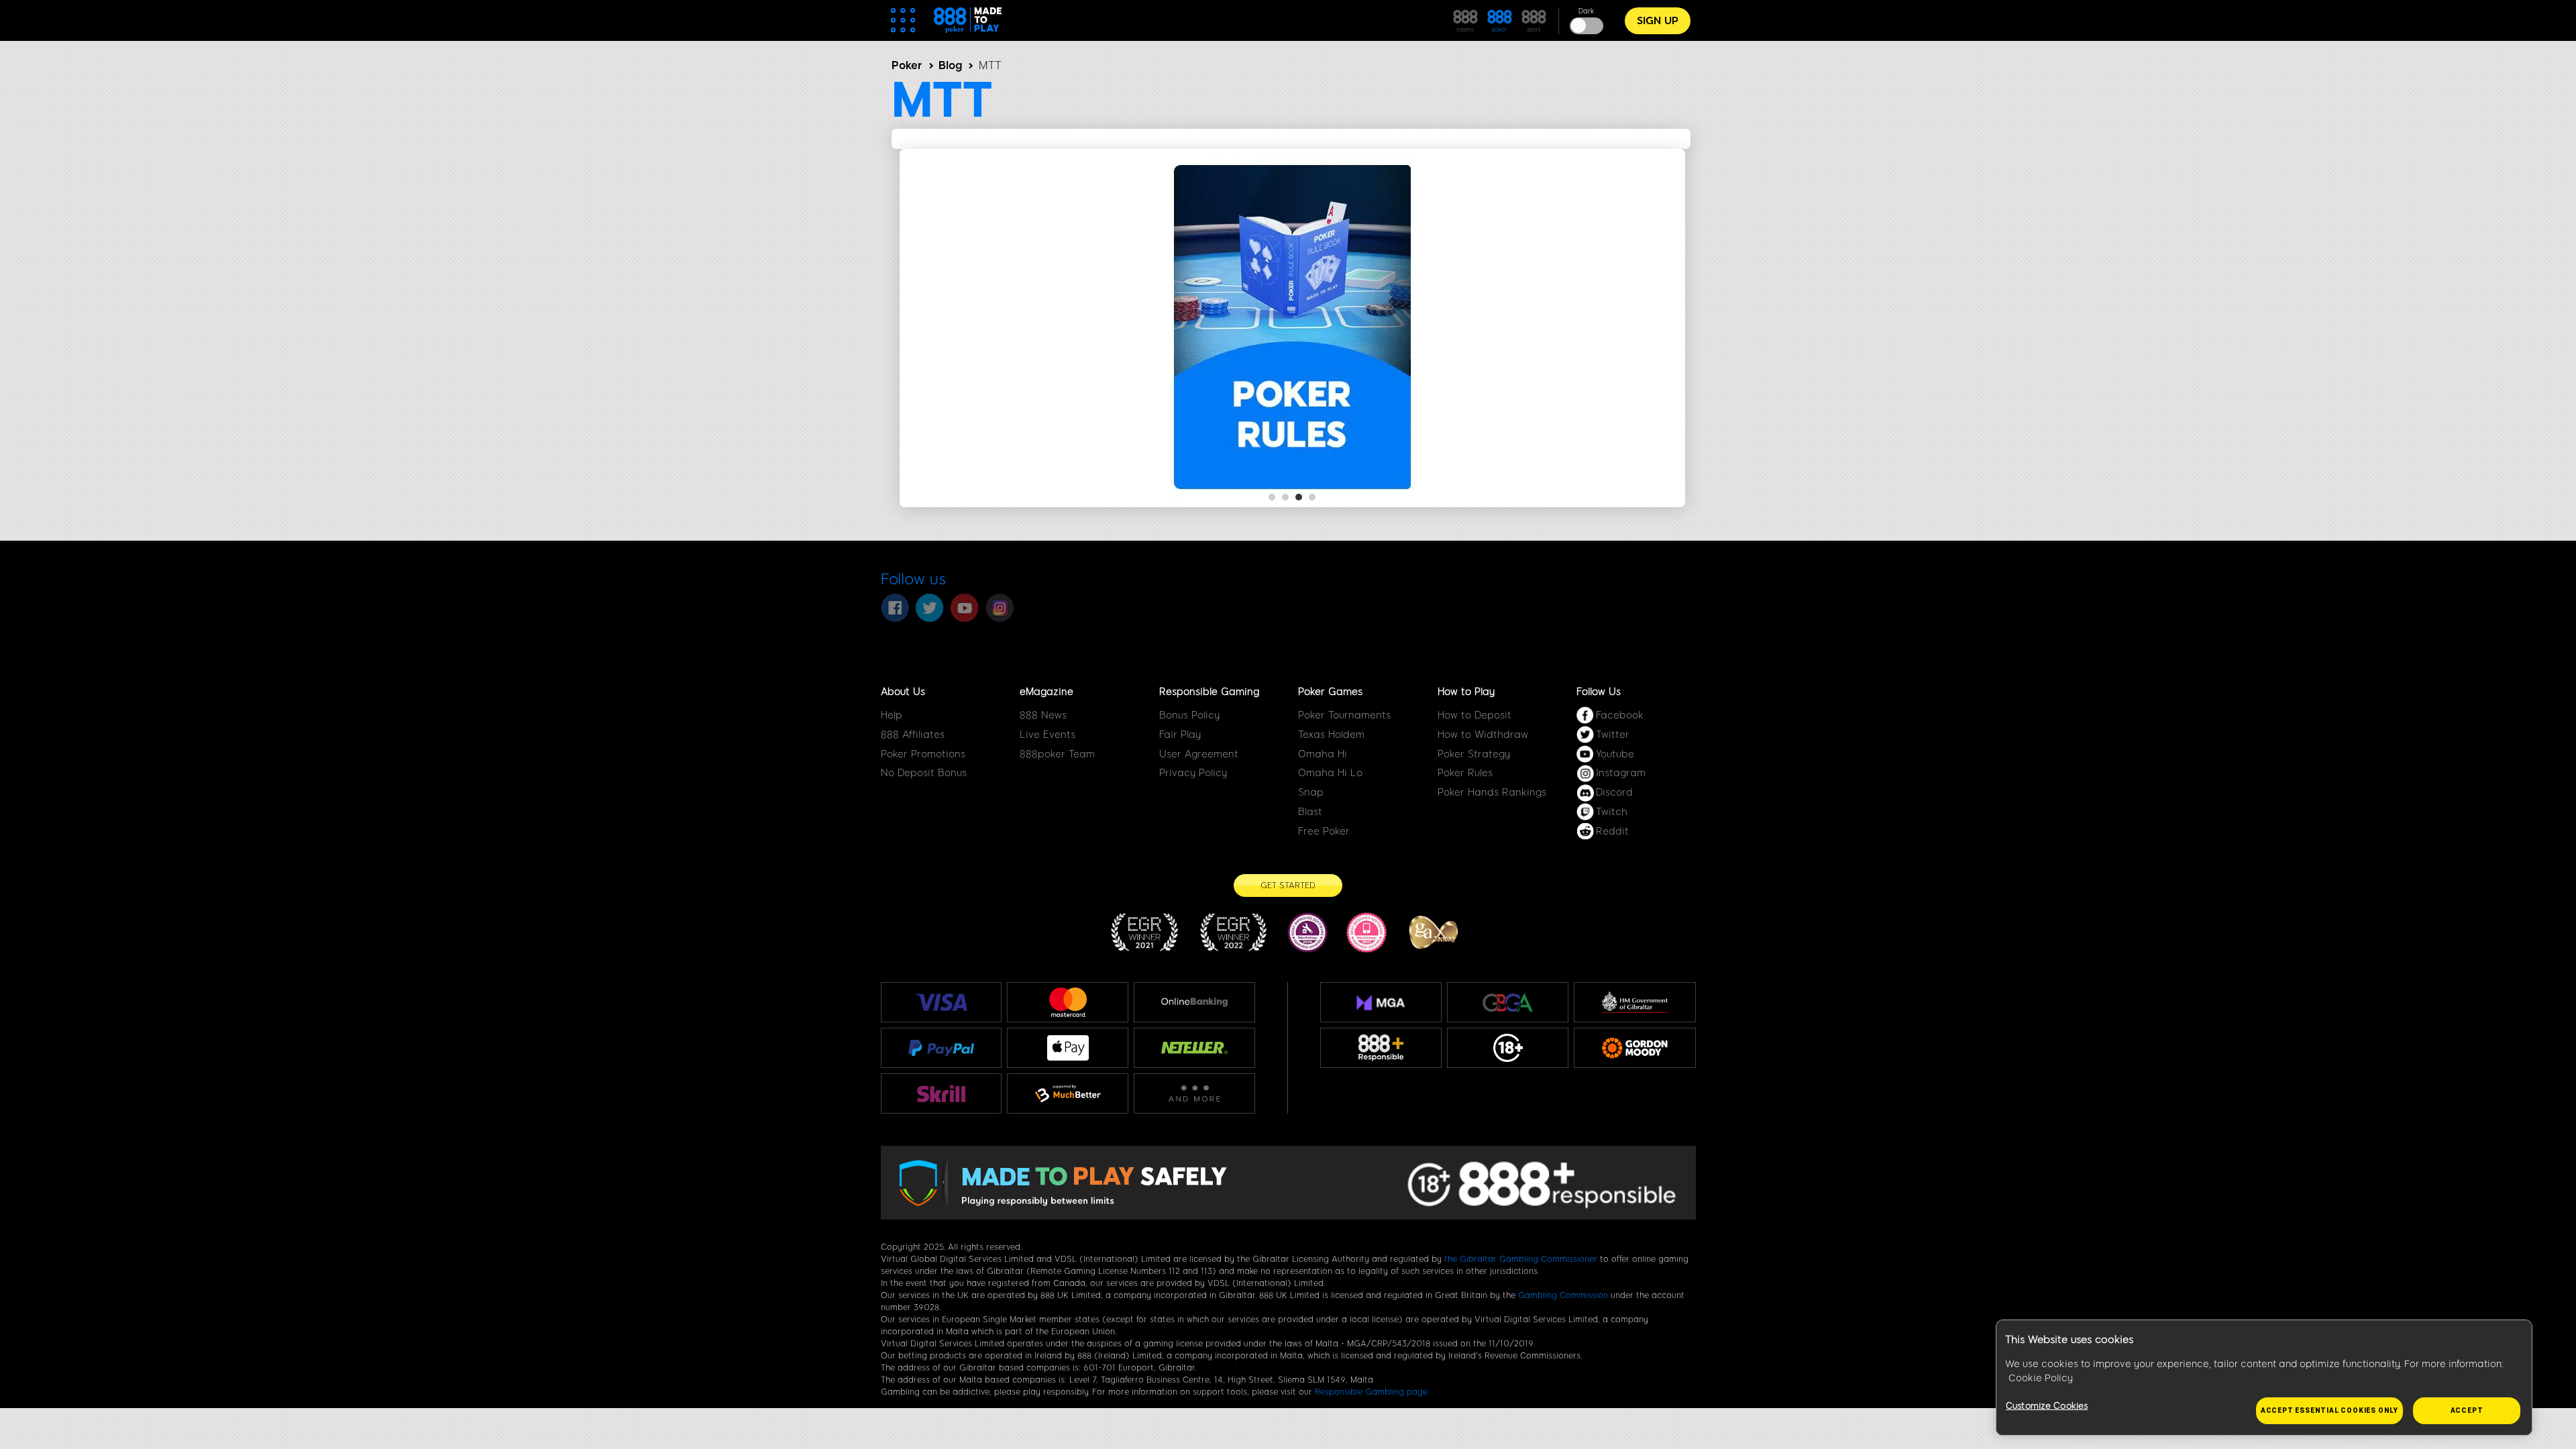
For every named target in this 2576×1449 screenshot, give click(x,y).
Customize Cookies (2047, 1406)
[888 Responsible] (1381, 1048)
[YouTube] (965, 608)
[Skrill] (941, 1093)
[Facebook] (895, 608)
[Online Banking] (1194, 1002)
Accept (2467, 1410)
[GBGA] (1508, 1003)
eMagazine (1046, 692)
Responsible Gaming (1209, 692)
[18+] (1508, 1048)
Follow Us (1599, 692)
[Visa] (941, 1002)
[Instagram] (1000, 608)
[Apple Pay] (1068, 1048)
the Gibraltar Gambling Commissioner (1521, 1259)
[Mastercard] (1068, 1002)
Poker (907, 65)
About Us (903, 692)
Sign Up (1658, 21)
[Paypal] (942, 1048)
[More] (1194, 1094)
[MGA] (1381, 1002)
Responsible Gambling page (1371, 1392)
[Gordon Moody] (1634, 1048)
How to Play (1466, 692)
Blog (950, 65)
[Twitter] (930, 608)
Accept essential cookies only (2329, 1410)
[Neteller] (1194, 1048)
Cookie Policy (2041, 1378)
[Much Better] (1068, 1093)
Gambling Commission (1563, 1295)
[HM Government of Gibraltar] (1634, 1002)
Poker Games (1330, 692)
